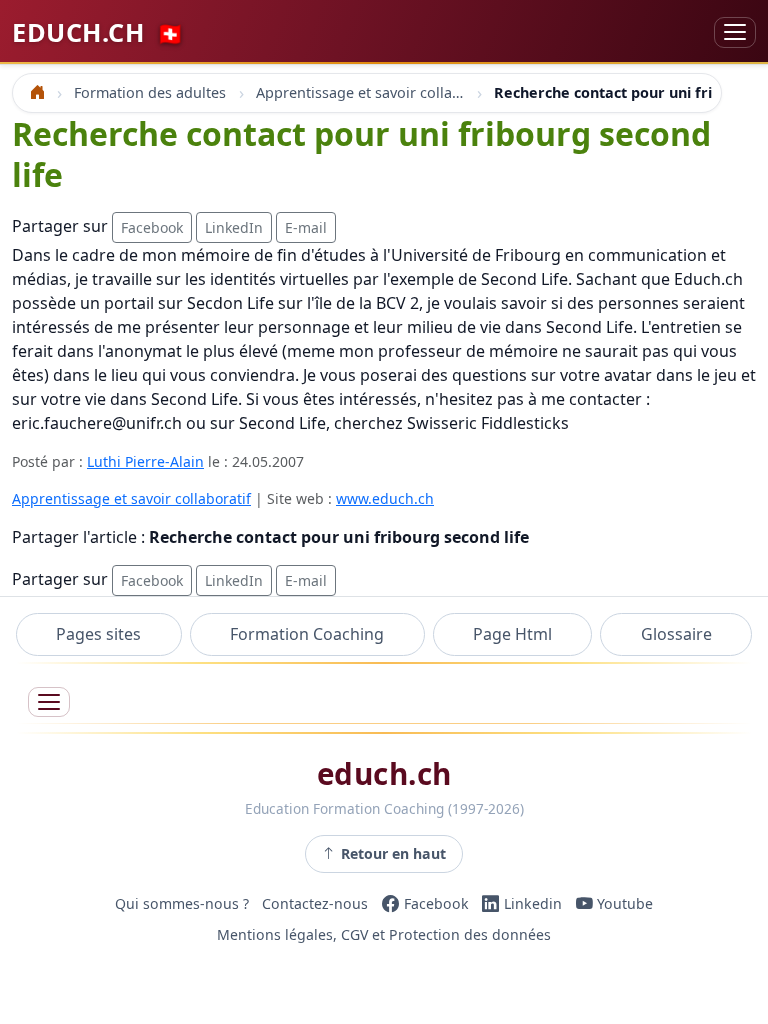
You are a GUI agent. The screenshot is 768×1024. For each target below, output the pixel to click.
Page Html (512, 634)
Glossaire (676, 634)
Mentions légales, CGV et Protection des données (384, 935)
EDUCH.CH (98, 32)
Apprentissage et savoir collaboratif (131, 498)
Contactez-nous (315, 903)
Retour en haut (393, 853)
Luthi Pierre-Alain (145, 461)
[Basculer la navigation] (735, 32)
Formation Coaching (307, 634)
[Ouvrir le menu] (49, 702)
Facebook (152, 227)
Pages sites (98, 634)
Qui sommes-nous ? (182, 903)
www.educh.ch (385, 498)
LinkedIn (234, 227)
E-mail (306, 227)
